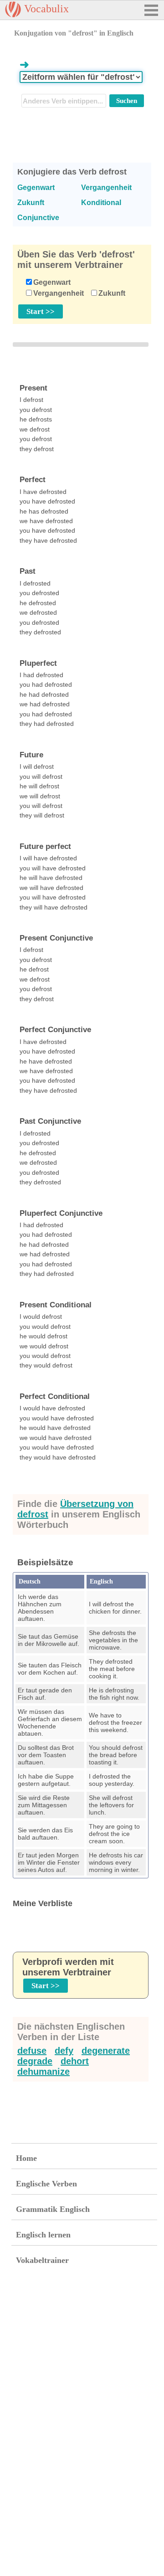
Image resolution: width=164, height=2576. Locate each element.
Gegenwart (52, 282)
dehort (75, 2061)
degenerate (106, 2051)
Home (26, 2158)
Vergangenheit (59, 293)
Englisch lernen (43, 2235)
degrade (35, 2061)
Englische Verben (46, 2184)
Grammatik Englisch (53, 2209)
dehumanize (44, 2072)
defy (64, 2051)
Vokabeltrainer (42, 2260)
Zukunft (112, 293)
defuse (32, 2051)
